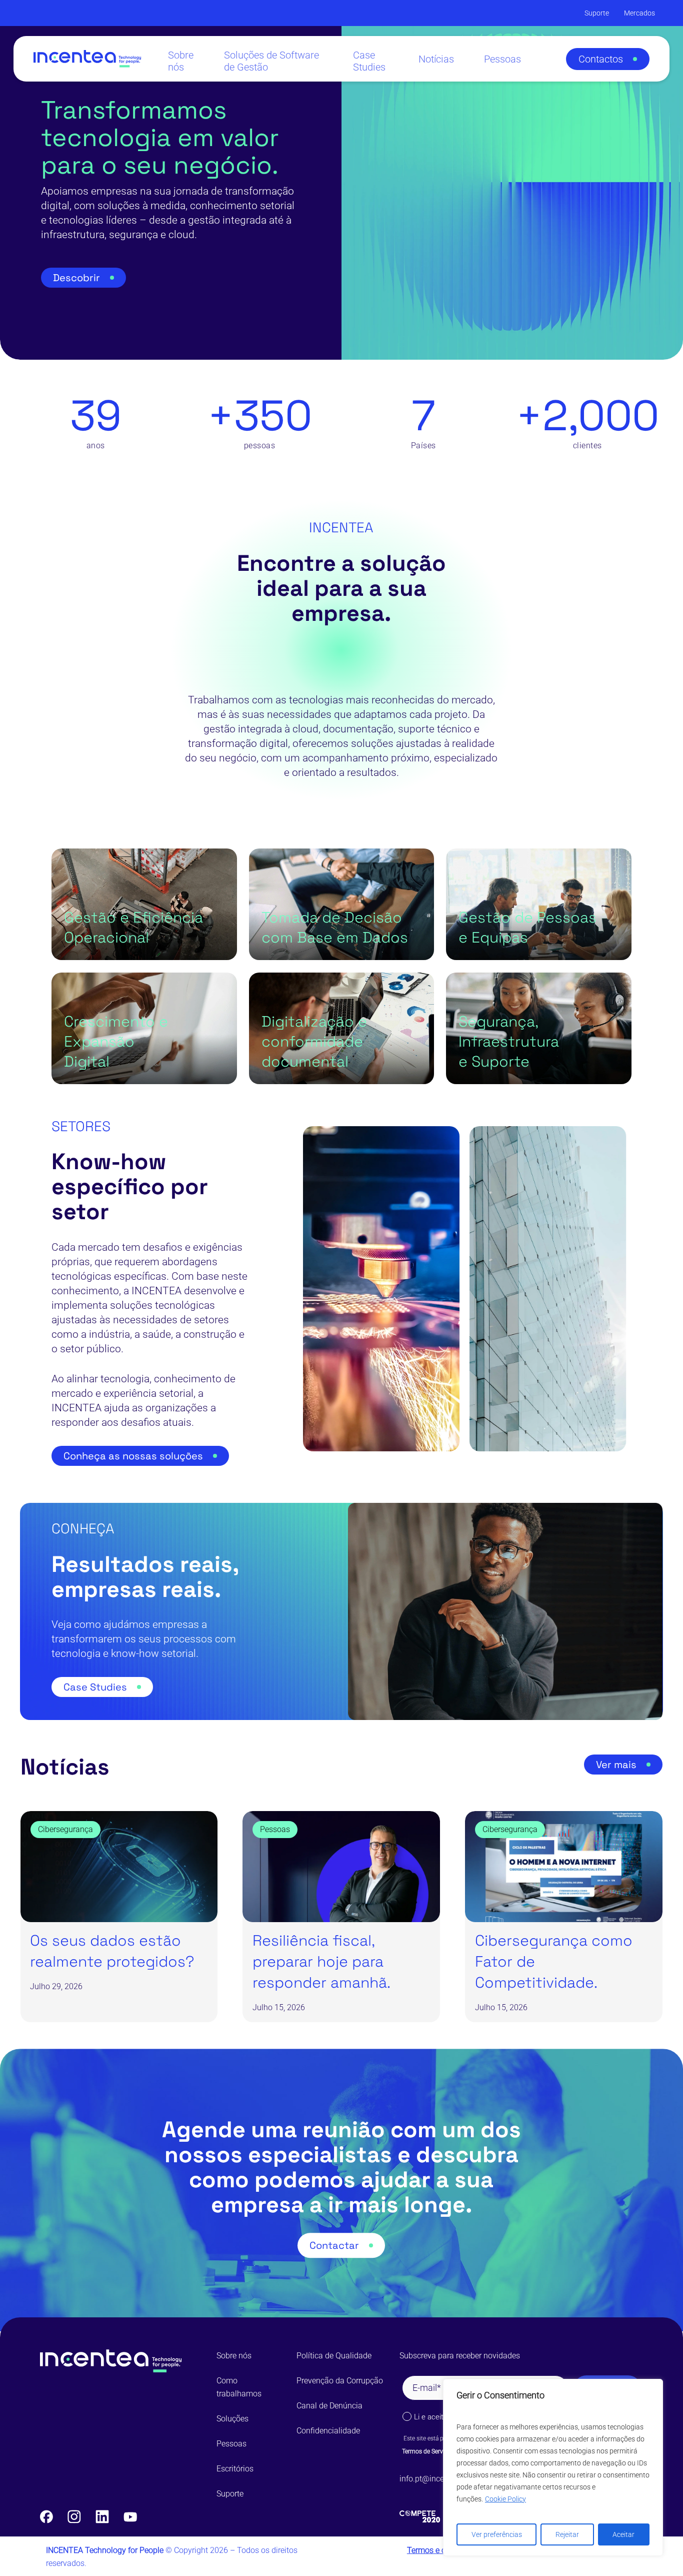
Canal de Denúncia (329, 2406)
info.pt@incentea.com (438, 2479)
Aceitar (623, 2534)
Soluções (232, 2419)
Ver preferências (497, 2534)
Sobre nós (234, 2356)
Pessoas (231, 2444)
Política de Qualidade (334, 2356)
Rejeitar (567, 2534)
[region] (553, 2467)
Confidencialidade (328, 2431)
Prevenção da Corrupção (340, 2381)
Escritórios (235, 2469)
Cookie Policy (505, 2499)
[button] (608, 59)
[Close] (652, 2387)
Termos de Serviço (426, 2451)
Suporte (230, 2494)
